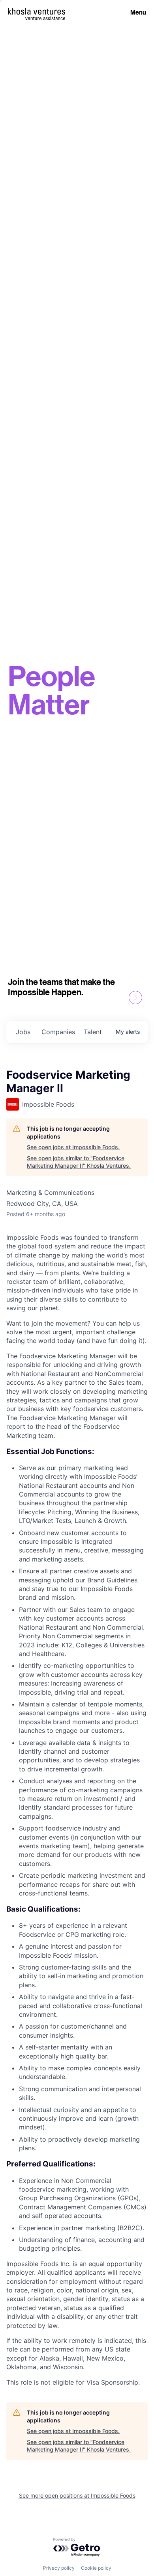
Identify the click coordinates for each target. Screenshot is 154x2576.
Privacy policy (59, 2568)
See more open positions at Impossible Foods (77, 2495)
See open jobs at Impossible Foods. (73, 1147)
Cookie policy (96, 2568)
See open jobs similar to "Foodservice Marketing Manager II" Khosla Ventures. (79, 1162)
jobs (23, 1032)
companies (58, 1032)
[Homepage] (37, 11)
